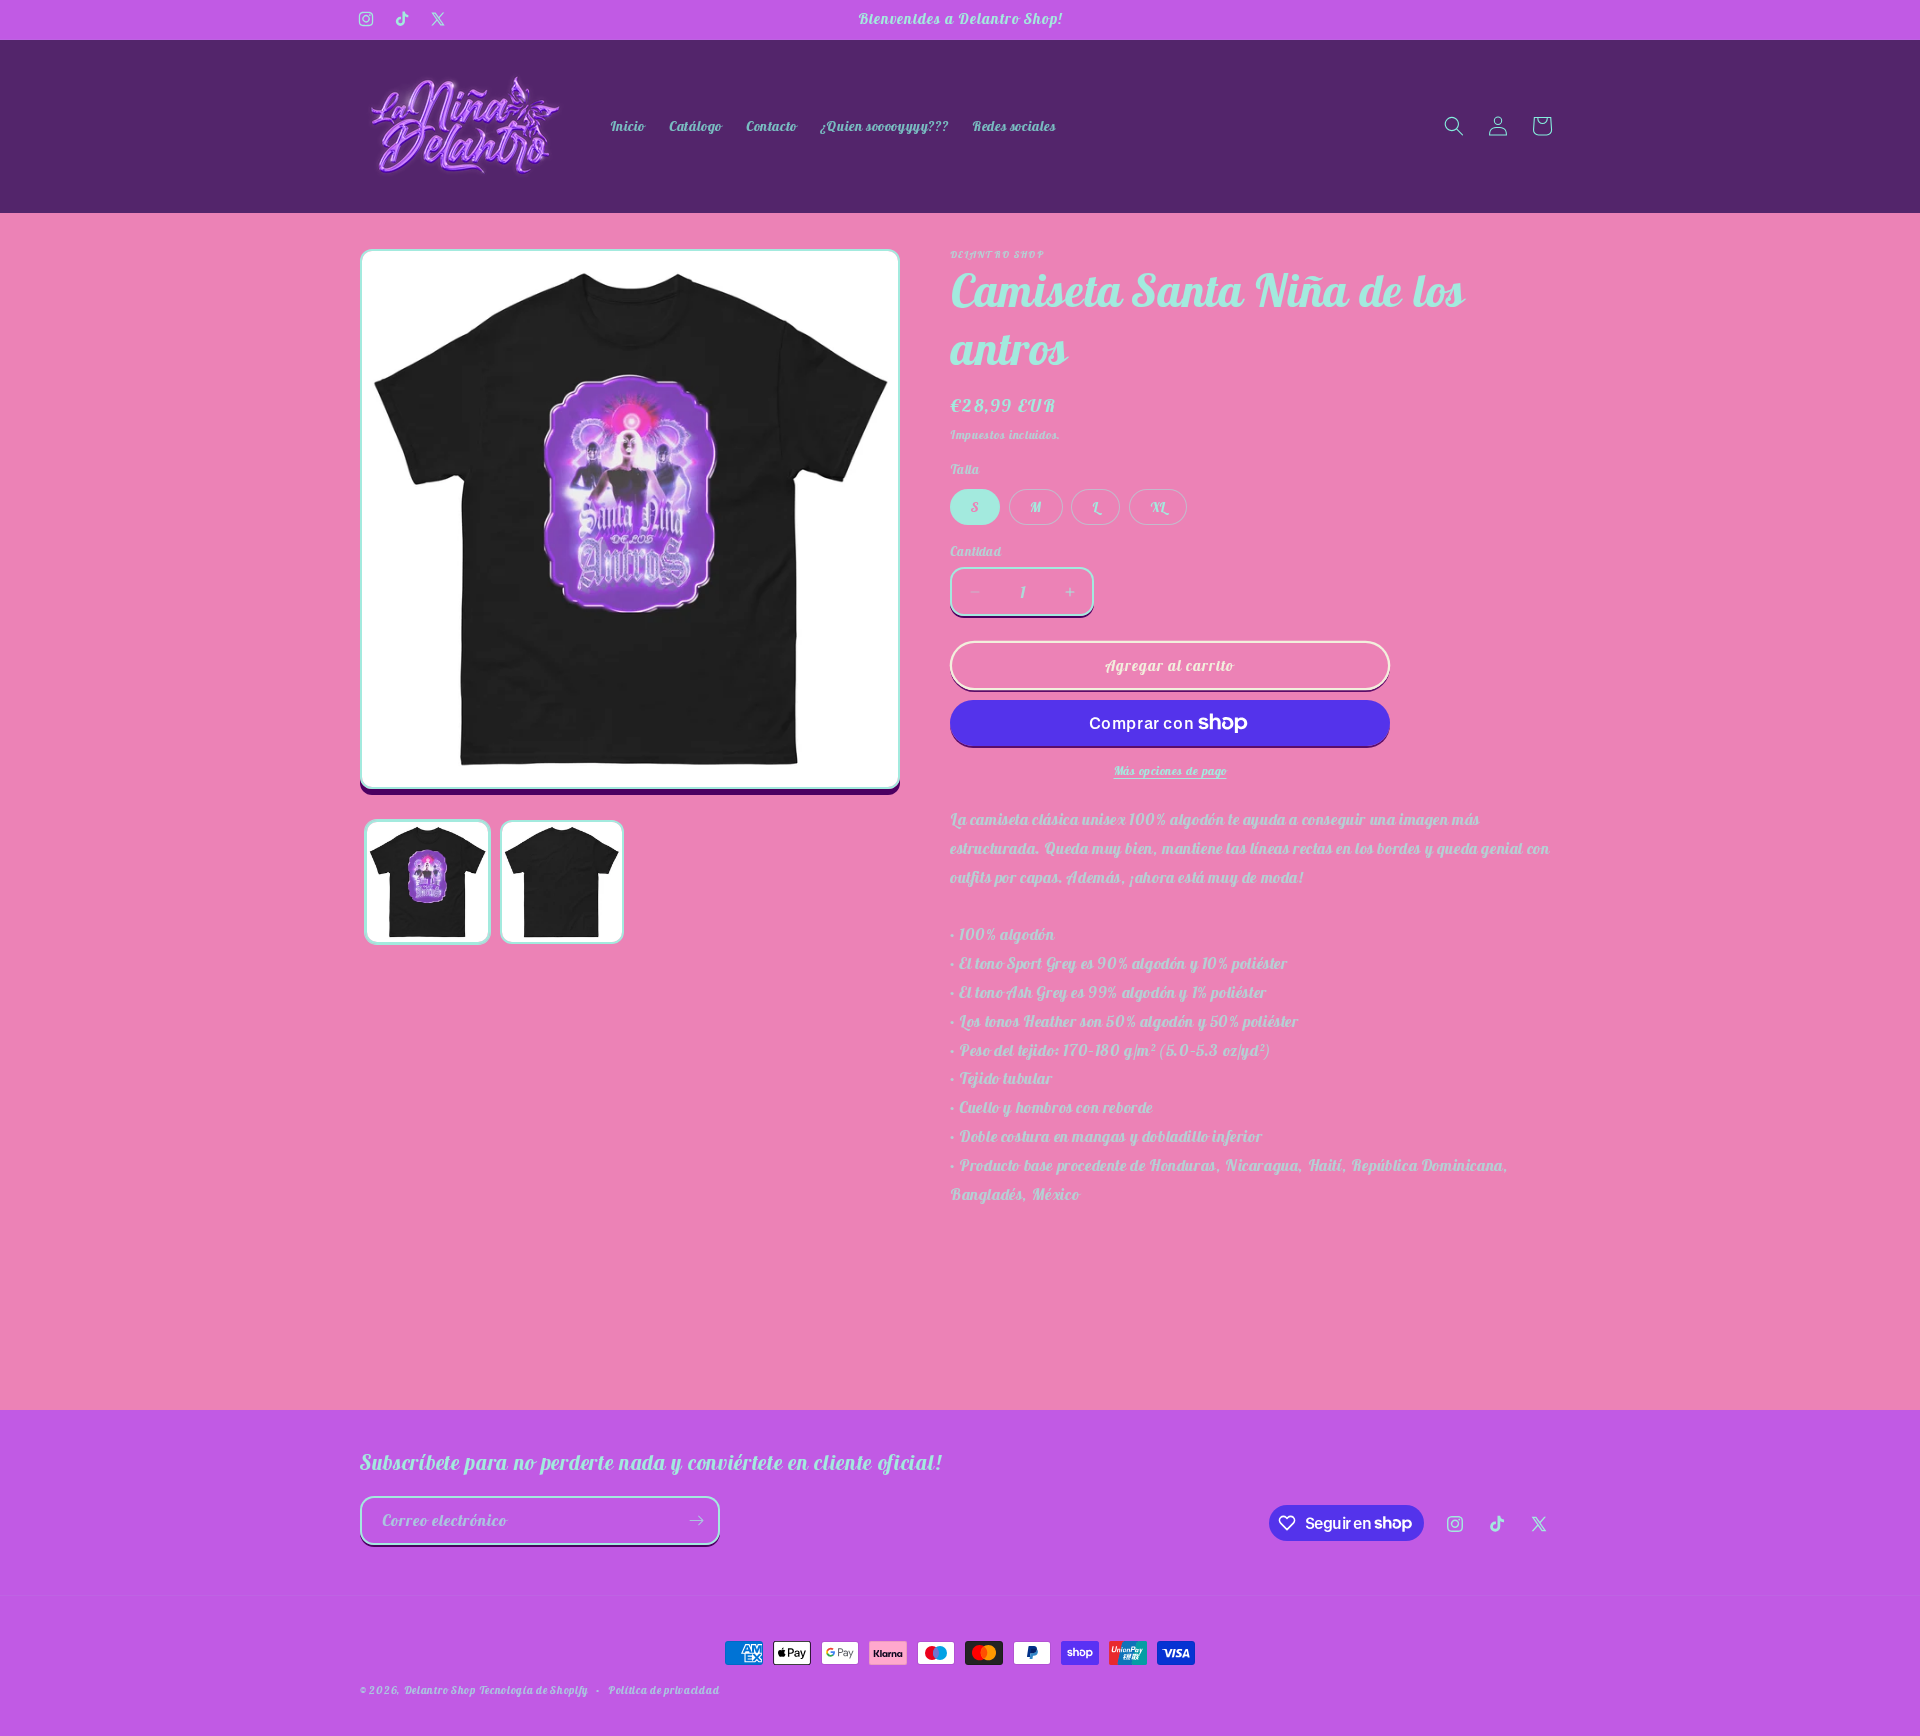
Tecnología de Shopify (533, 1690)
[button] (1454, 126)
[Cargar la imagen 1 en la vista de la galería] (427, 882)
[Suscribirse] (696, 1520)
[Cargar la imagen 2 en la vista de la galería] (562, 882)
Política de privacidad (663, 1689)
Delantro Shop (440, 1690)
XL (1158, 507)
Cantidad (975, 551)
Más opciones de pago (1170, 770)
